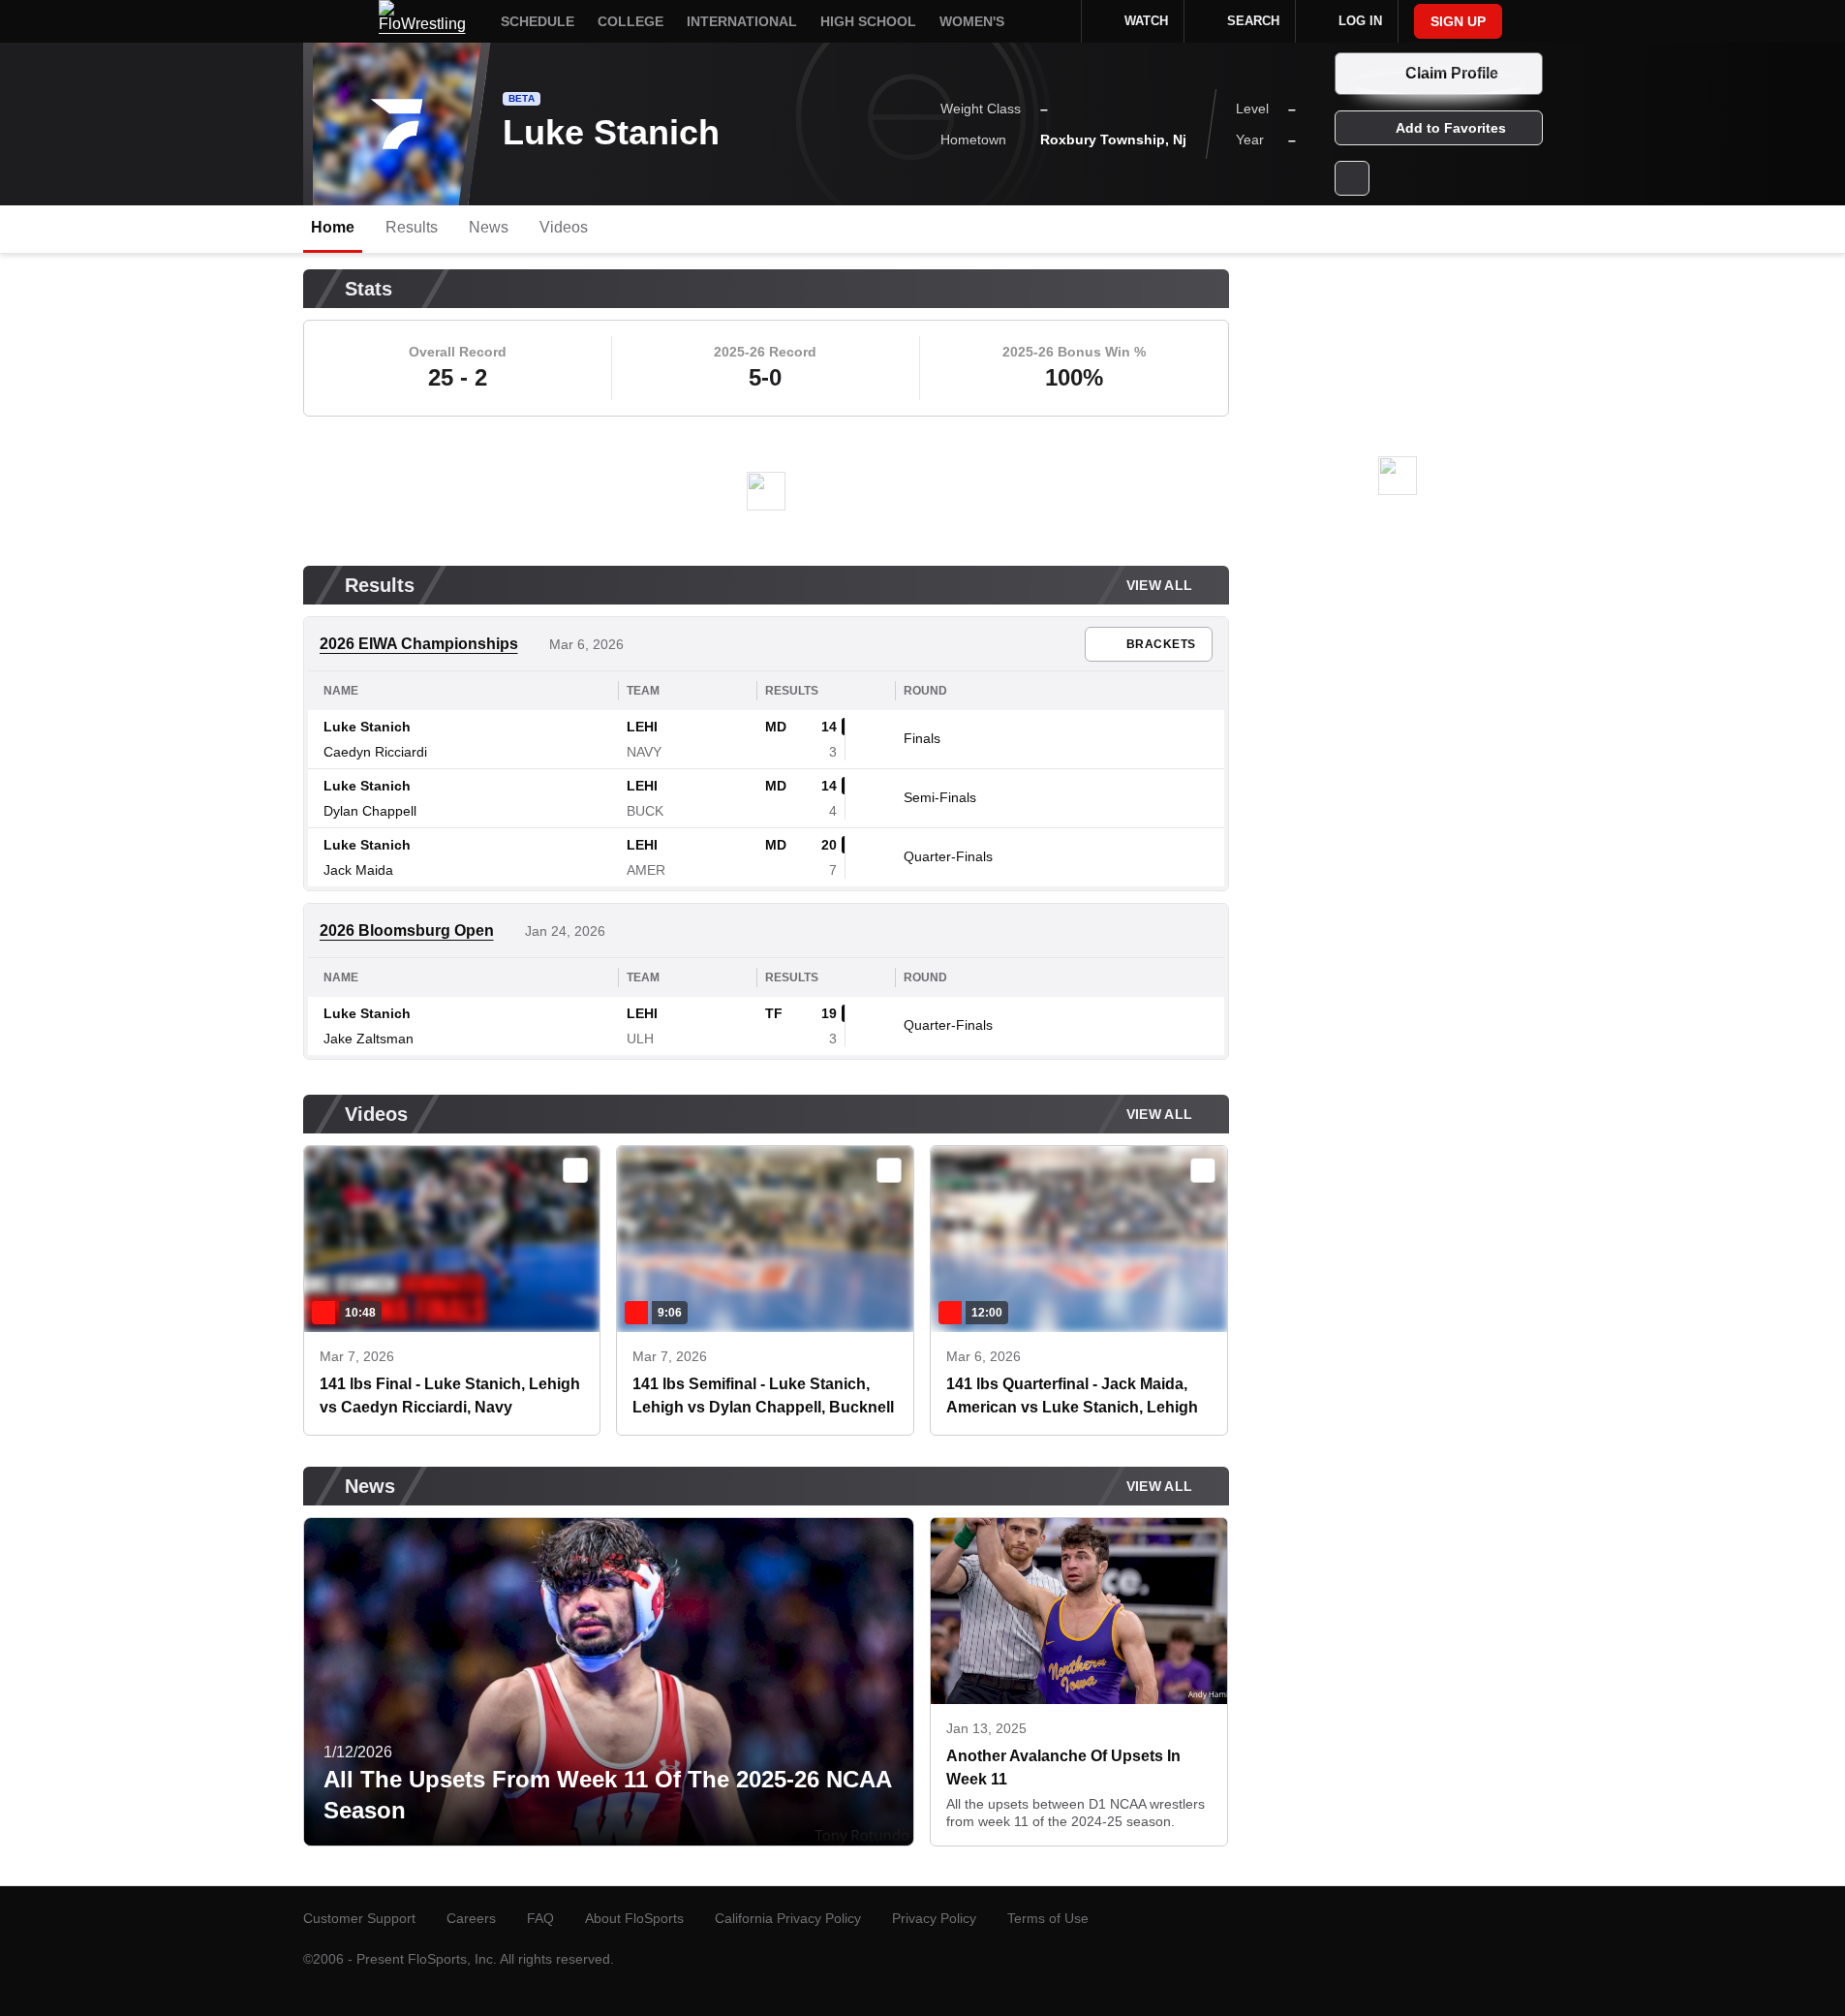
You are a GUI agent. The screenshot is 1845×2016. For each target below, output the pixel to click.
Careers (471, 1918)
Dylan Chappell (370, 811)
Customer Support (359, 1918)
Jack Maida (358, 870)
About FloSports (634, 1918)
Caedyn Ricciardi (375, 752)
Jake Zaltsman (369, 1039)
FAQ (540, 1918)
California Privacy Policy (788, 1918)
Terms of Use (1048, 1918)
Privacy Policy (934, 1918)
